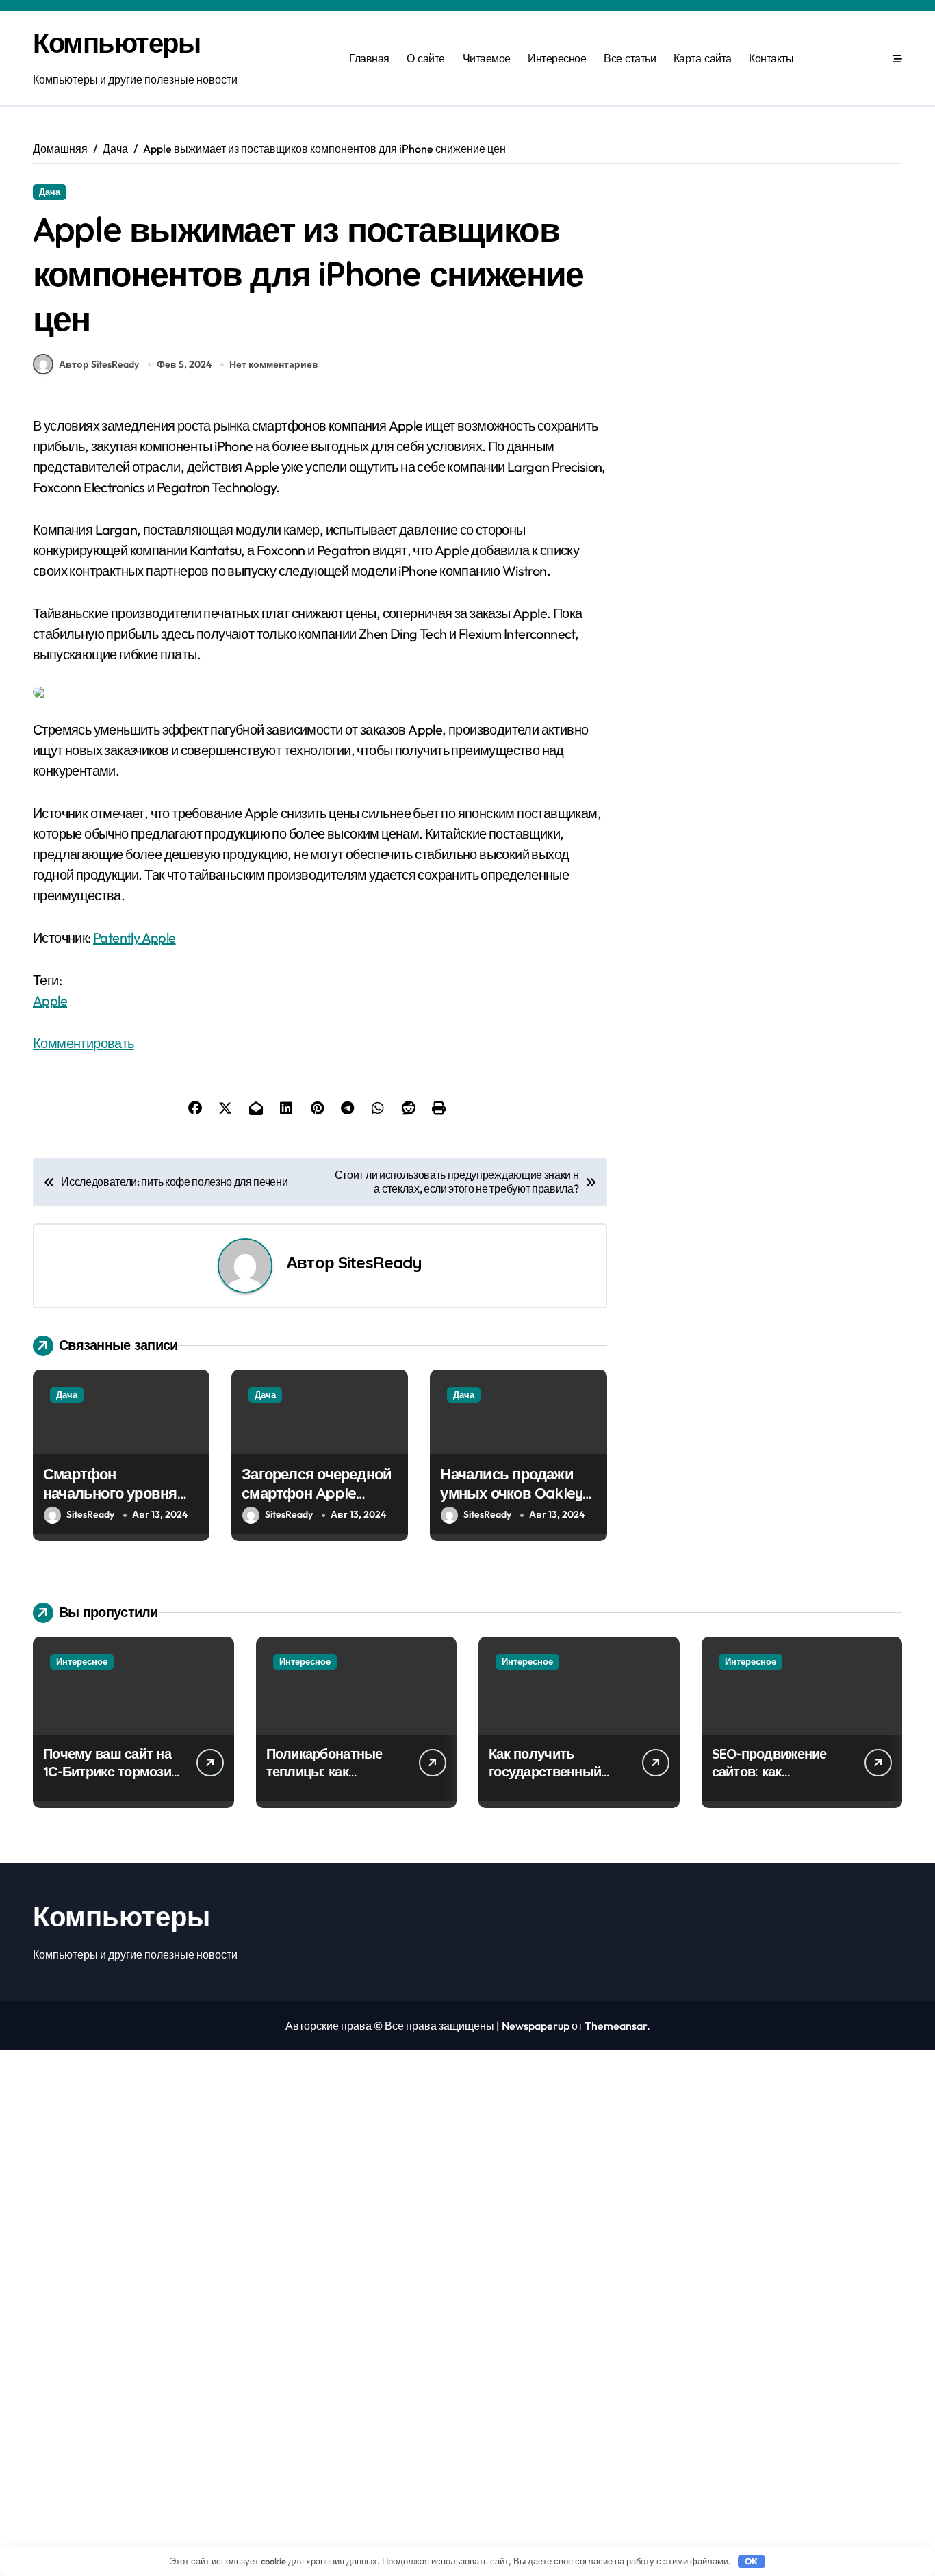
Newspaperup (536, 2026)
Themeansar (616, 2026)
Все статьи (630, 58)
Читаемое (487, 58)
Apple (50, 1000)
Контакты (771, 58)
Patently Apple (135, 938)
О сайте (426, 58)
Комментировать (84, 1043)
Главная (369, 58)
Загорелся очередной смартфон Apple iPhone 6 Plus (317, 1493)
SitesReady (380, 1262)
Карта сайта (703, 58)
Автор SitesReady (99, 364)
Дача (50, 192)
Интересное (557, 58)
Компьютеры (117, 42)
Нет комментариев (274, 364)
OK (751, 2561)
